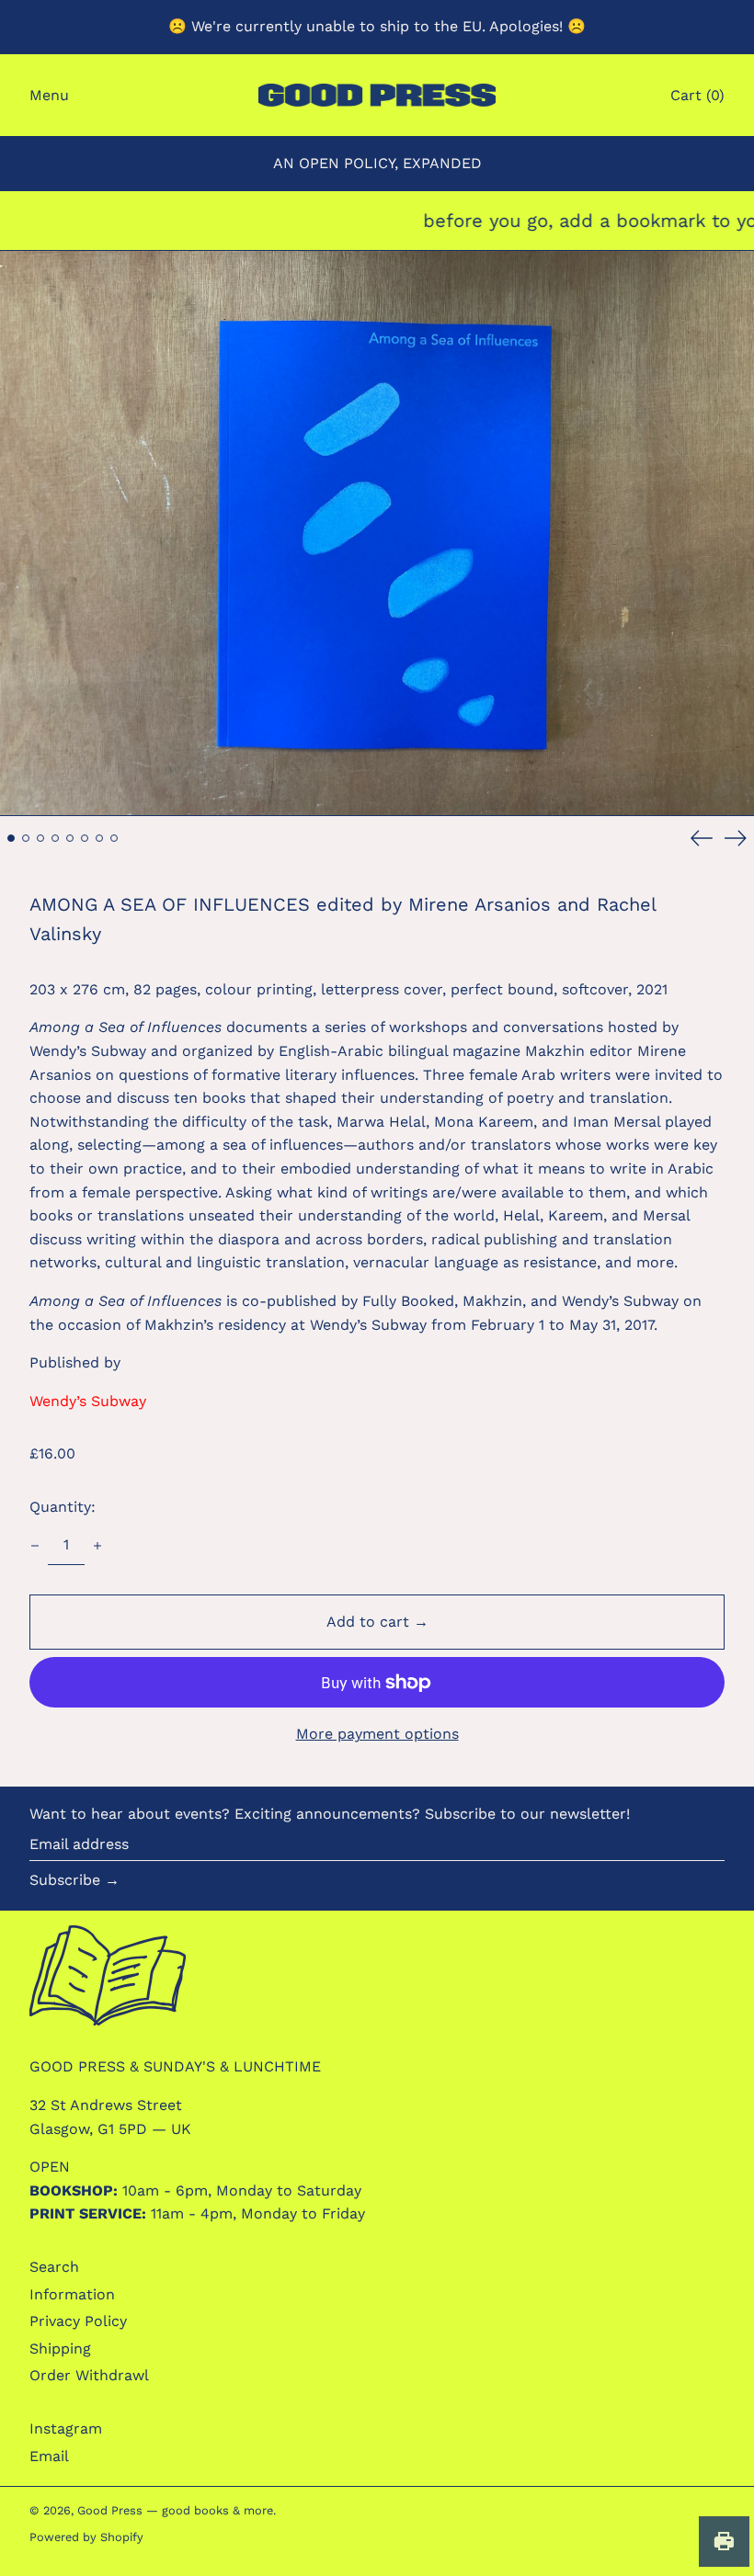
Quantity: (63, 1507)
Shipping (60, 2349)
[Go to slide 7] (99, 838)
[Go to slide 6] (85, 838)
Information (72, 2294)
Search (54, 2267)
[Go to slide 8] (114, 838)
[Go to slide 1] (11, 838)
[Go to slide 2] (26, 838)
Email (49, 2456)
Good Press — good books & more (175, 2510)
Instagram (66, 2428)
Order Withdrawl (89, 2375)
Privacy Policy (78, 2321)
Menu (49, 95)
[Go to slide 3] (40, 838)
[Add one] (97, 1546)
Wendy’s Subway (88, 1401)
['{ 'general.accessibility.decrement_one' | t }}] (35, 1546)
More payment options (377, 1734)
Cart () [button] (697, 95)
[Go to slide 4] (55, 838)
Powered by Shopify (86, 2537)
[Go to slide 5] (70, 838)
